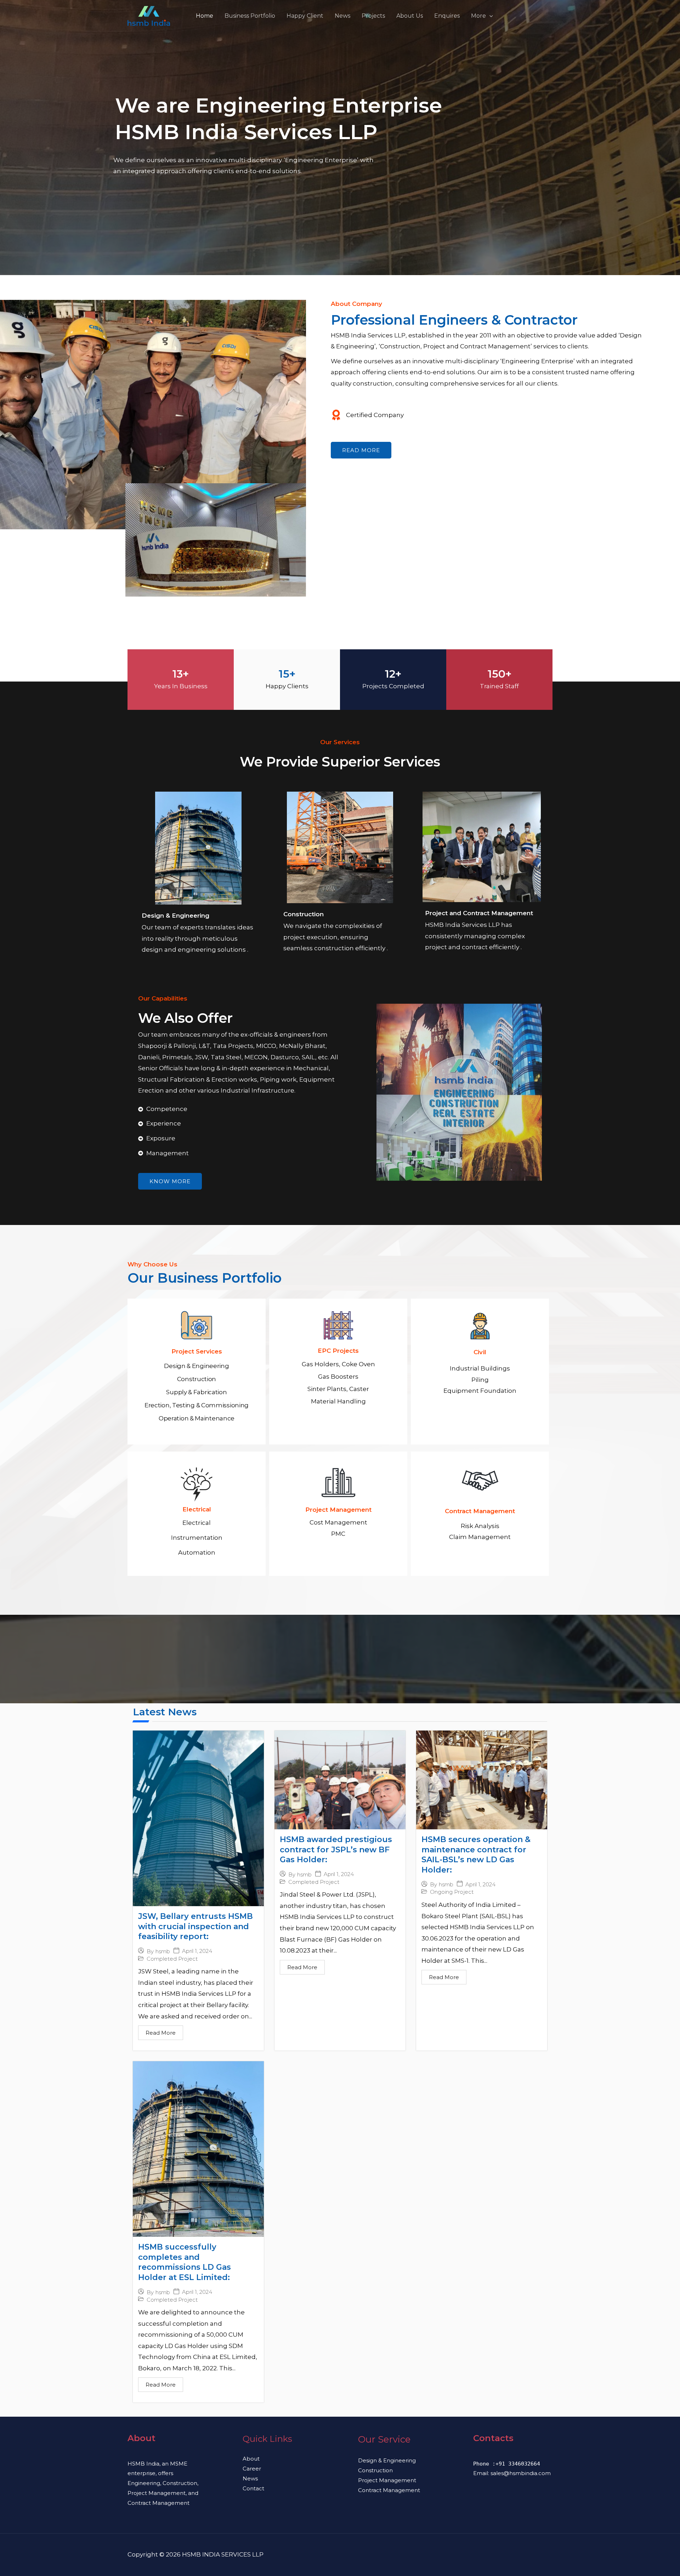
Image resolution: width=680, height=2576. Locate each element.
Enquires (447, 16)
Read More (161, 2033)
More (478, 16)
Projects (373, 16)
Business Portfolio (250, 16)
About (251, 2459)
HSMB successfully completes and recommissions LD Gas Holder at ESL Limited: (185, 2262)
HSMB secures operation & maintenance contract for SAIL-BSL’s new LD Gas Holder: (476, 1855)
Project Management (387, 2480)
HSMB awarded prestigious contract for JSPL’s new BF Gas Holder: (336, 1850)
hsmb (163, 1951)
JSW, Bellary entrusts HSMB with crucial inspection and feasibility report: (195, 1926)
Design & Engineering (387, 2460)
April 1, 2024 (197, 1951)
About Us (410, 16)
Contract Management (389, 2490)
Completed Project (172, 1959)
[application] (489, 16)
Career (252, 2469)
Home (205, 16)
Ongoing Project (452, 1892)
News (342, 16)
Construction (375, 2470)
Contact (253, 2488)
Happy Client (305, 16)
